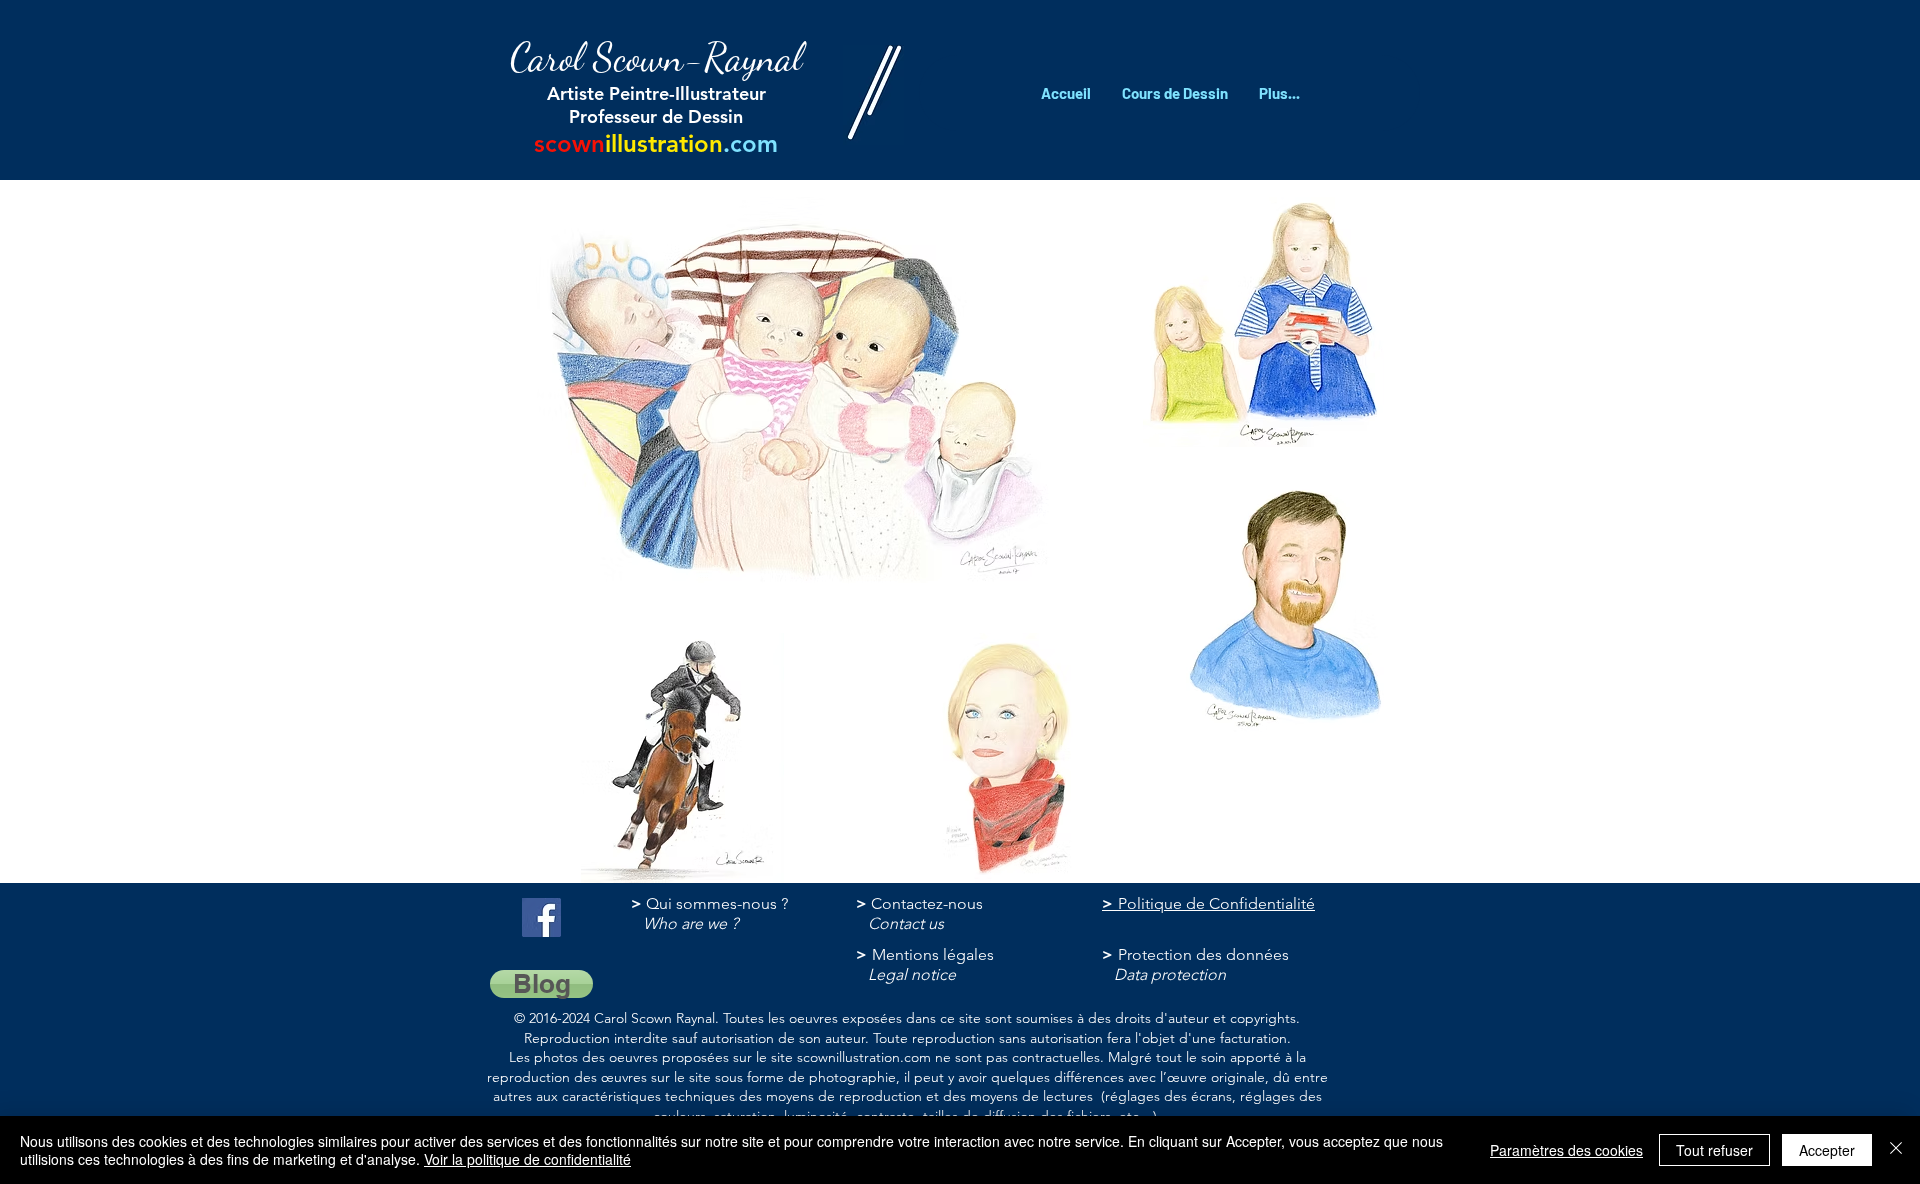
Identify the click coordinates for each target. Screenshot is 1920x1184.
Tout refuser (1714, 1150)
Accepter (1827, 1150)
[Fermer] (1896, 1150)
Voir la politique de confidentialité (527, 1159)
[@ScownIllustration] (541, 917)
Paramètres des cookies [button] (1566, 1150)
